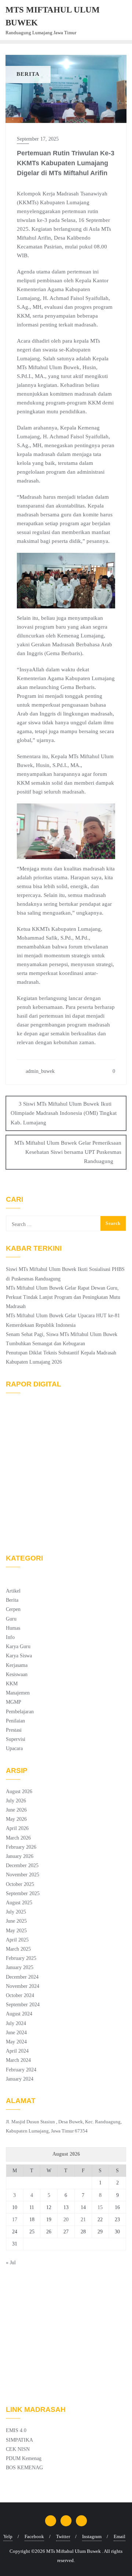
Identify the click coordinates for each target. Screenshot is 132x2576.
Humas (13, 1628)
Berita (12, 1600)
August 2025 (19, 1903)
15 (100, 2207)
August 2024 (19, 2014)
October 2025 (20, 1884)
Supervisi (16, 1739)
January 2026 (20, 1856)
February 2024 (21, 2070)
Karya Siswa (19, 1656)
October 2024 (20, 1995)
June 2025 (16, 1921)
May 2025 (16, 1931)
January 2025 (20, 1967)
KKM (12, 1684)
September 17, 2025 (38, 139)
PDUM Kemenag (24, 2458)
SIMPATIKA (19, 2440)
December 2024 (22, 1977)
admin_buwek (39, 1071)
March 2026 (18, 1838)
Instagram (92, 2536)
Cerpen (13, 1609)
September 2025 (23, 1893)
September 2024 (23, 2005)
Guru (11, 1619)
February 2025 (21, 1958)
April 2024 (17, 2051)
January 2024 (20, 2079)
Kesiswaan (17, 1674)
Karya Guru (18, 1646)
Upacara (14, 1748)
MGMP (14, 1702)
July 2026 (16, 1801)
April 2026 (17, 1828)
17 (15, 2220)
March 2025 (18, 1949)
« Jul (11, 2263)
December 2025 (22, 1865)
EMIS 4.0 (16, 2430)
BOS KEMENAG (24, 2468)
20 (66, 2220)
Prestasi (14, 1730)
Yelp (8, 2536)
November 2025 (23, 1875)
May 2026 (16, 1819)
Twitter (63, 2536)
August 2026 (19, 1791)
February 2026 (21, 1847)
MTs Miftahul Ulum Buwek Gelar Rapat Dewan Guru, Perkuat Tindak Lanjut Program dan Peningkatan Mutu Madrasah (63, 1297)
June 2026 (16, 1810)
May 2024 (16, 2042)
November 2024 (23, 1986)
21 (83, 2220)
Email (120, 2536)
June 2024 (16, 2033)
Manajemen (18, 1693)
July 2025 (16, 1912)
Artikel (13, 1591)
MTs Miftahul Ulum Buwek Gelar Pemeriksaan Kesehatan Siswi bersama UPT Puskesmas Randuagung (68, 1152)
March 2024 (18, 2060)
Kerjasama (17, 1665)
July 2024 (16, 2023)
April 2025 (17, 1940)
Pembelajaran (20, 1712)
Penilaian (15, 1721)
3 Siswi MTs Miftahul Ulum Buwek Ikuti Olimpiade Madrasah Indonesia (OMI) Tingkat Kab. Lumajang (64, 1113)
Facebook (34, 2536)
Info (10, 1637)
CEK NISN (18, 2449)
